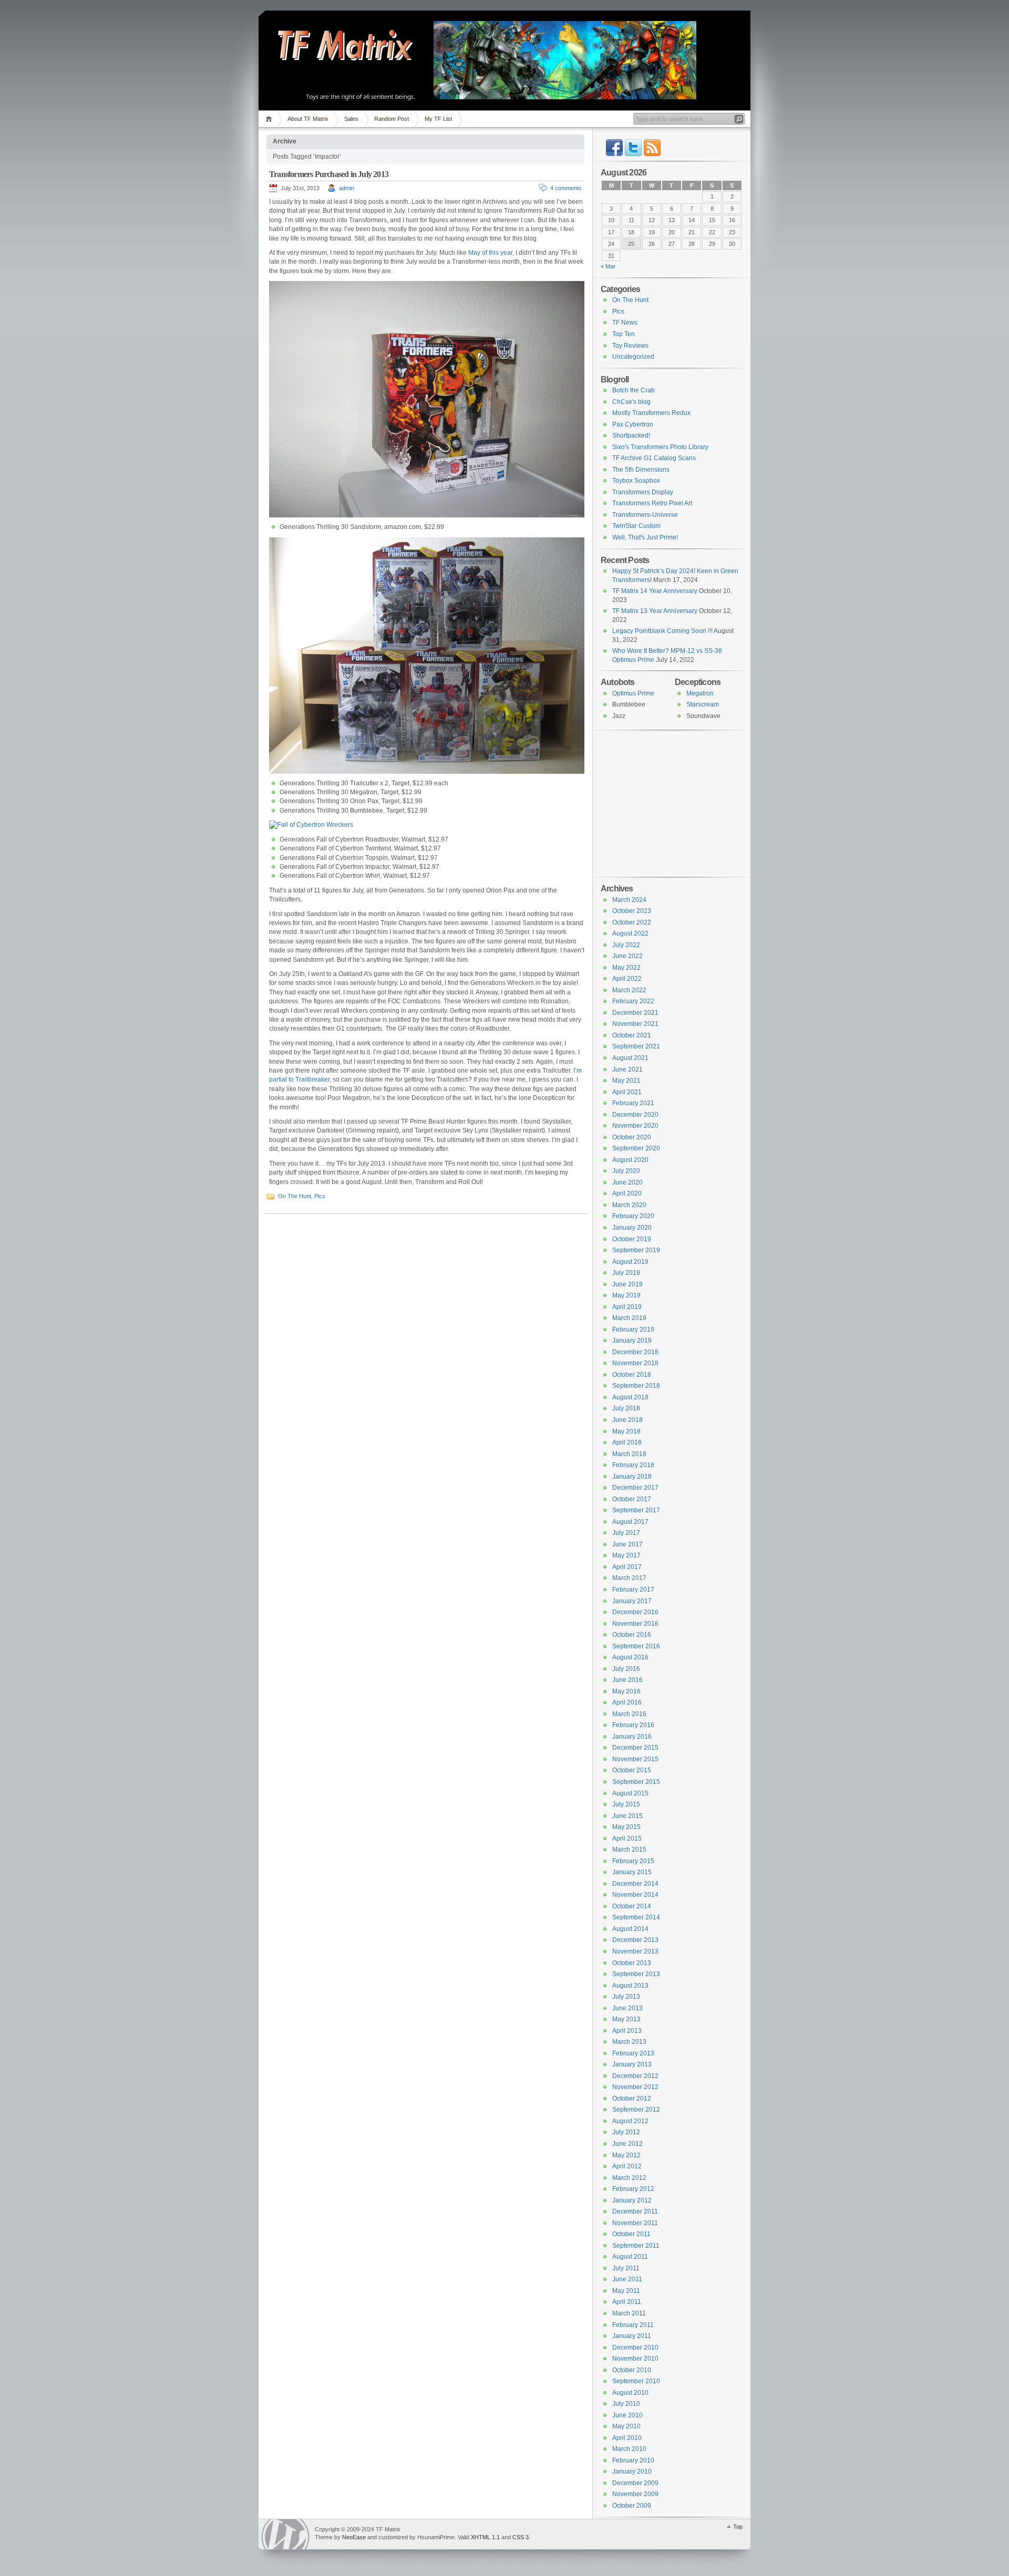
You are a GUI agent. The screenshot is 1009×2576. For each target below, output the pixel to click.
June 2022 (627, 956)
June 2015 (627, 1816)
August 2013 (630, 1986)
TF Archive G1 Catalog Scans (654, 458)
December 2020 (635, 1115)
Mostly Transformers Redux (651, 413)
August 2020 (630, 1160)
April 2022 (627, 979)
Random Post (392, 119)
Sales (351, 119)
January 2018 (632, 1477)
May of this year (490, 253)
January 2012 (632, 2200)
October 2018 (632, 1375)
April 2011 (627, 2302)
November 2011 (635, 2223)
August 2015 (630, 1793)
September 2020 (636, 1148)
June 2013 (627, 2008)
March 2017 (629, 1578)
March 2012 (629, 2178)
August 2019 (630, 1262)
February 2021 (633, 1103)
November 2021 (635, 1024)
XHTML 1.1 (485, 2537)
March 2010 (629, 2449)
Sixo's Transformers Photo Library (660, 447)
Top (738, 2527)
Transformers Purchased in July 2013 (329, 174)
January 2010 (632, 2471)
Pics (320, 1196)
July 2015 (626, 1804)
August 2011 (630, 2257)
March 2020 (629, 1205)
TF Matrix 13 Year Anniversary (655, 611)
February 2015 (633, 1861)
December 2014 (635, 1884)
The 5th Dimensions (641, 470)
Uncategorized (633, 357)
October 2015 (632, 1770)
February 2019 (633, 1329)
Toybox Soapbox (636, 481)
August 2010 (630, 2393)
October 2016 (632, 1635)
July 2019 (626, 1273)
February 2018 (633, 1465)
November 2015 (635, 1759)
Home (270, 119)
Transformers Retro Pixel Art (652, 503)
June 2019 (627, 1284)
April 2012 (627, 2166)
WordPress (285, 2534)
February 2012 (633, 2189)
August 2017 (630, 1522)
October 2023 (632, 911)
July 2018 (626, 1408)
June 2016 (627, 1680)
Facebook (614, 148)
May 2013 (626, 2019)
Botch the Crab (634, 390)
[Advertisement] (666, 803)
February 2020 (633, 1216)
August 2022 (630, 933)
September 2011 (636, 2246)
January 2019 (632, 1341)
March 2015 (629, 1850)
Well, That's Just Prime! (645, 537)
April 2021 (627, 1092)
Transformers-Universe (645, 515)
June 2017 (627, 1544)
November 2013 (635, 1951)
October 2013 (632, 1963)
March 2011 (629, 2313)
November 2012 (635, 2087)
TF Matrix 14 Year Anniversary (655, 591)
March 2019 (629, 1318)
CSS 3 (521, 2537)
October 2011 (631, 2234)
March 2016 (629, 1714)
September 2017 (636, 1510)
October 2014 (632, 1906)
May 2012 (626, 2155)
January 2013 (632, 2064)
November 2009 (635, 2494)
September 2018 (636, 1386)
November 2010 (635, 2359)
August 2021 (630, 1058)
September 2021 (636, 1046)
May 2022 (626, 968)
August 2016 (630, 1657)
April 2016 (627, 1702)
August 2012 (630, 2121)
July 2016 (626, 1669)
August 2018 (630, 1397)
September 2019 (636, 1250)
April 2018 (627, 1442)
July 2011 (626, 2268)
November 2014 (635, 1895)
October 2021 (632, 1035)
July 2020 (626, 1171)
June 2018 (627, 1420)
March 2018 (629, 1454)
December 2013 (635, 1940)
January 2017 (632, 1601)
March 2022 (629, 990)
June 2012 (627, 2144)
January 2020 (632, 1228)
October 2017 (632, 1499)
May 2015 (626, 1827)
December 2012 (635, 2076)
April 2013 (627, 2031)
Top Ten (624, 334)
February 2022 (633, 1001)
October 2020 (632, 1137)
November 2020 (635, 1126)
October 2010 (632, 2370)
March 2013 (629, 2042)
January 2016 (632, 1737)
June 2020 (627, 1182)
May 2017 (626, 1555)
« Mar (608, 266)
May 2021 (626, 1081)
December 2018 (635, 1352)
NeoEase (354, 2537)
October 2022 (632, 922)
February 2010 (633, 2460)
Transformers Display (643, 492)
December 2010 (635, 2348)
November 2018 (635, 1363)
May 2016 (626, 1691)
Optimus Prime (633, 693)
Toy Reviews (630, 346)
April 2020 (627, 1193)
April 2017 (627, 1567)
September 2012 (636, 2110)
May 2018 (626, 1431)
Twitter (633, 148)
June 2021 (627, 1069)
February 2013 (633, 2053)
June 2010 (627, 2415)
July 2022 (626, 945)
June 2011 (627, 2279)
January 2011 (632, 2336)
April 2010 (627, 2438)
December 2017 (635, 1488)
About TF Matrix (308, 119)
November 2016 (635, 1624)
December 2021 (635, 1013)
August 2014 (630, 1929)
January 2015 (632, 1872)
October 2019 (632, 1239)
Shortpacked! (631, 435)
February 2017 (633, 1590)
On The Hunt (295, 1196)
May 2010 (626, 2426)
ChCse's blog (631, 402)
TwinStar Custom (636, 526)
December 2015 (635, 1748)
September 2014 (636, 1917)
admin (347, 188)
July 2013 (626, 1997)
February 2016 (633, 1725)
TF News (625, 323)
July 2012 (626, 2132)
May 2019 (626, 1295)
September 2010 (636, 2381)
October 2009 (632, 2506)
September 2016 (636, 1646)
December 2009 (635, 2483)
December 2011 (635, 2211)
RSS (652, 148)
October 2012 (632, 2099)
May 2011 (626, 2291)
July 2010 (626, 2404)
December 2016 (635, 1612)
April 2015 (627, 1838)
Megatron (700, 693)
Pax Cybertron (633, 424)
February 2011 (633, 2325)
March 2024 (629, 900)
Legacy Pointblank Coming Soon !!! (662, 631)
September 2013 (636, 1974)
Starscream (703, 704)
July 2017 (626, 1533)
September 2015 (636, 1782)
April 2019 (627, 1307)
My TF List (438, 119)
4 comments (566, 188)
